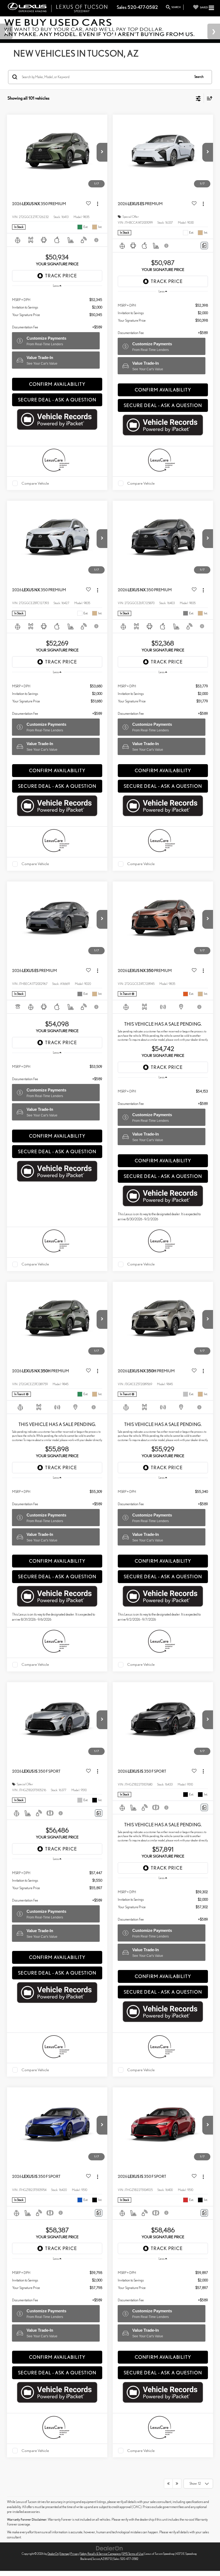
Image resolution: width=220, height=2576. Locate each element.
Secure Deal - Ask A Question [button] (57, 400)
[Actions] (98, 204)
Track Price (61, 276)
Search (199, 77)
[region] (57, 311)
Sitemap (64, 2554)
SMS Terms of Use (133, 2554)
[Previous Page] (168, 2484)
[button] (102, 152)
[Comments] (204, 246)
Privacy (75, 2554)
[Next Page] (177, 2484)
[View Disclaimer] (97, 240)
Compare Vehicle (35, 483)
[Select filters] (198, 98)
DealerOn (53, 2554)
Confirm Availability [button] (57, 384)
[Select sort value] (208, 98)
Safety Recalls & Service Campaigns (101, 2554)
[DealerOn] (109, 2548)
